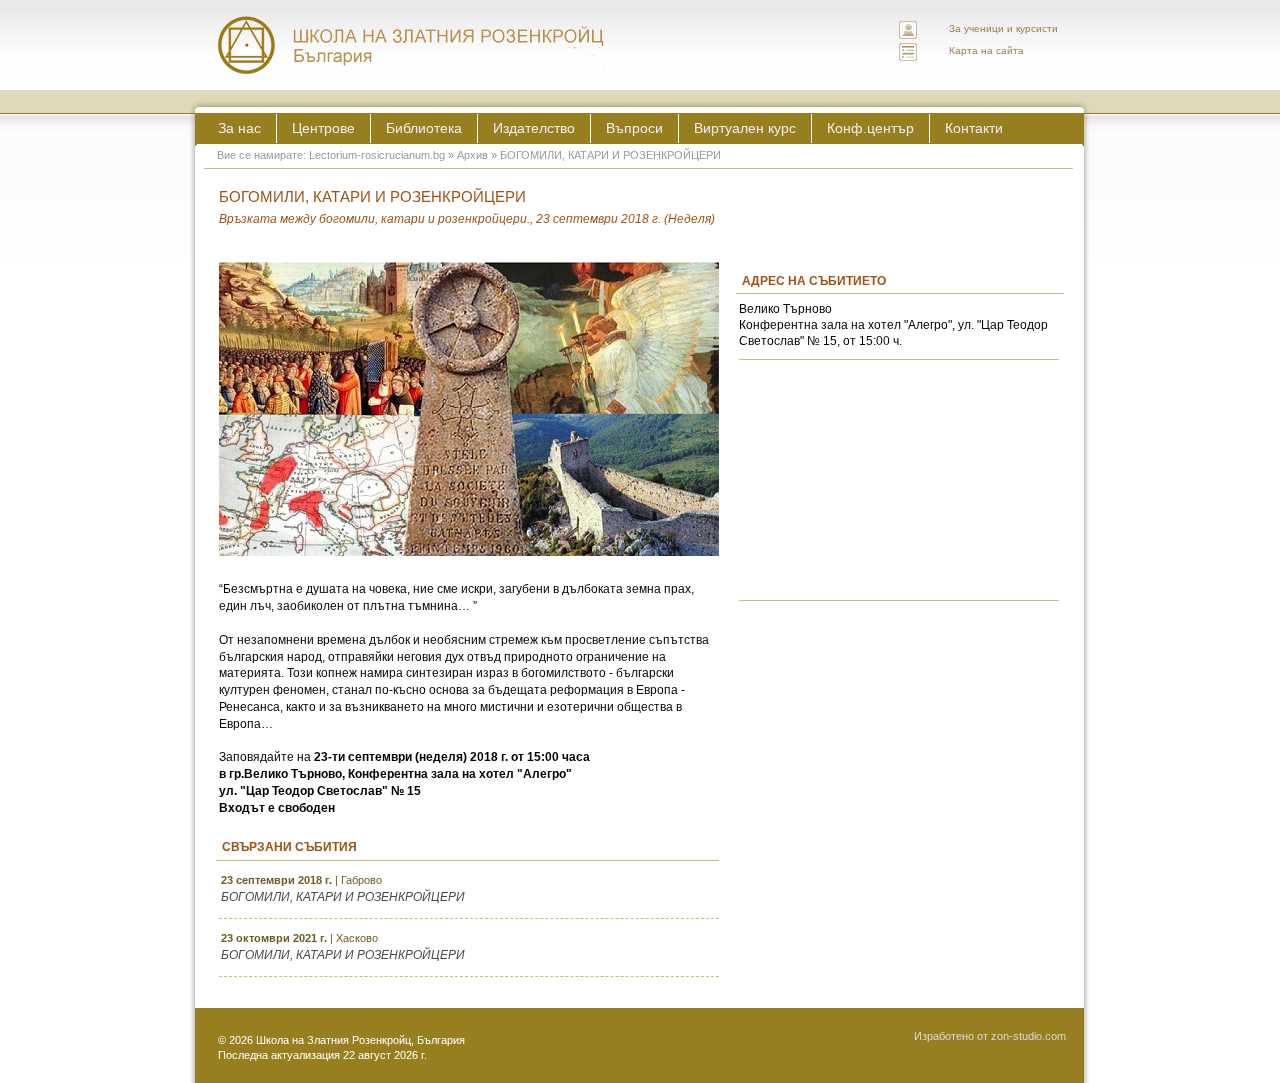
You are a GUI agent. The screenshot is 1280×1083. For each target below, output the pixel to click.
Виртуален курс (745, 128)
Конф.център (870, 128)
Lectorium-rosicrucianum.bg (377, 155)
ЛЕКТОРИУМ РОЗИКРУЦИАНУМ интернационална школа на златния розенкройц (412, 45)
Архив (472, 155)
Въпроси (634, 128)
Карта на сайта (986, 50)
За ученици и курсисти (1003, 28)
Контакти (974, 128)
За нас (239, 128)
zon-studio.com (1028, 1036)
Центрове (323, 128)
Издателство (534, 128)
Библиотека (424, 128)
